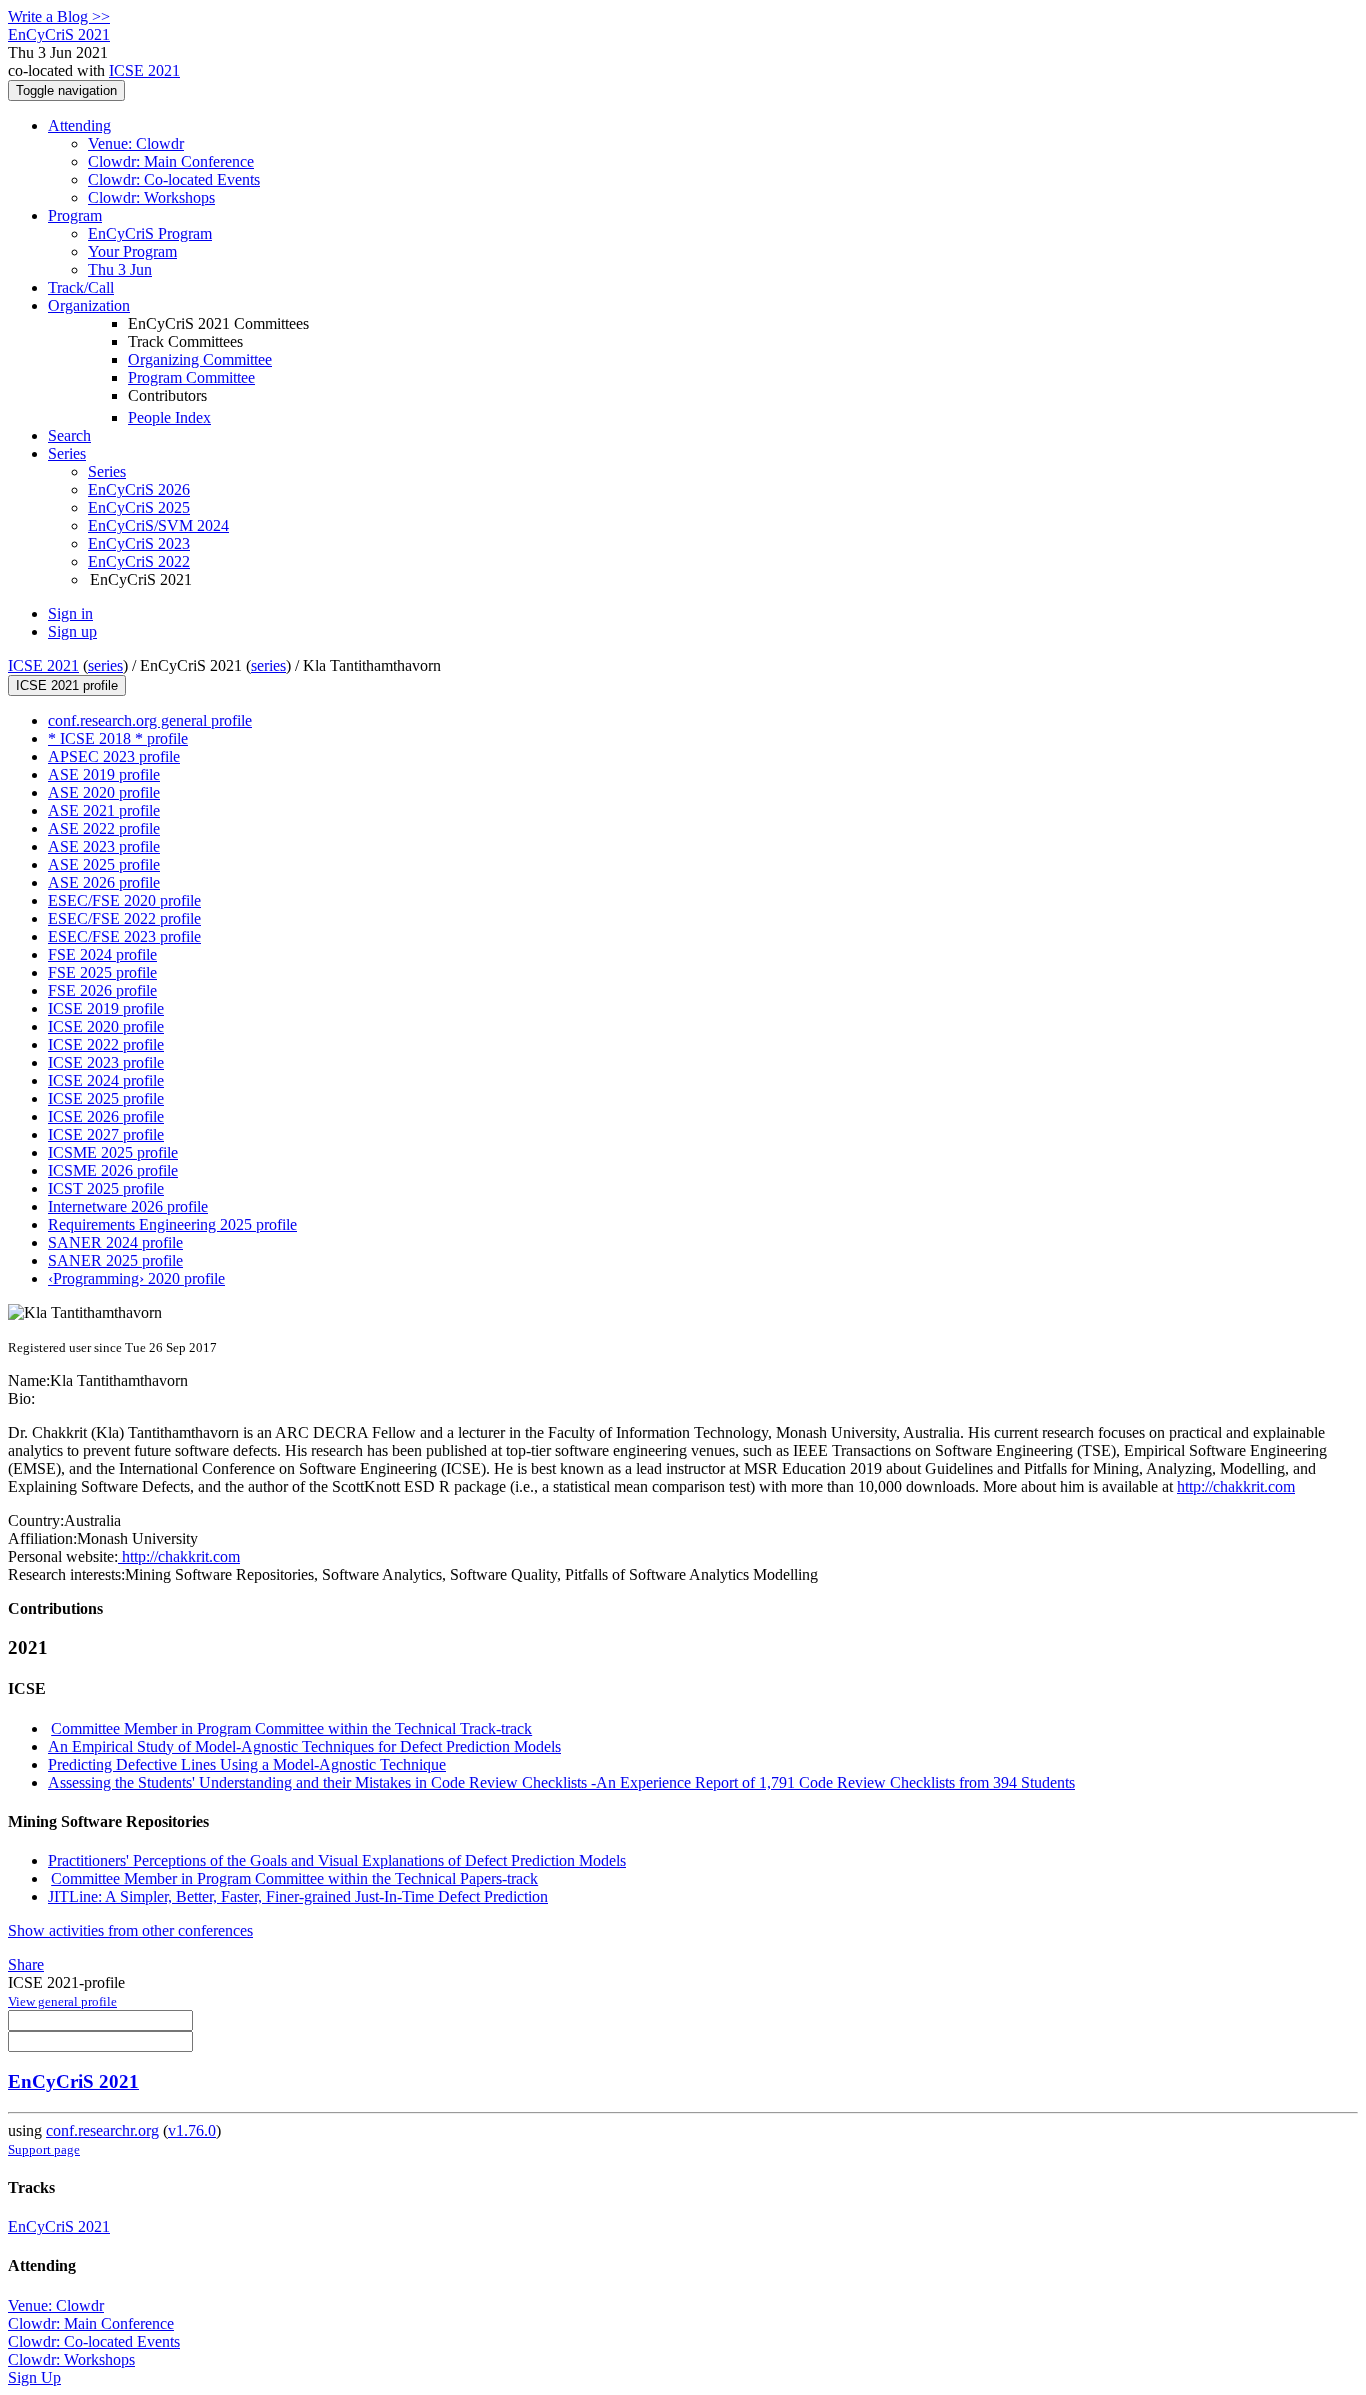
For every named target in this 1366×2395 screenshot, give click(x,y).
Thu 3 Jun (120, 269)
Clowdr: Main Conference (171, 161)
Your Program (132, 251)
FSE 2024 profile (102, 954)
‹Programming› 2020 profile (136, 1278)
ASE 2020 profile (104, 792)
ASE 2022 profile (104, 828)
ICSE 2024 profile (106, 1080)
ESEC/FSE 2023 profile (124, 936)
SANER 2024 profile (115, 1242)
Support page (44, 2149)
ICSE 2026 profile (106, 1116)
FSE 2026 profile (102, 990)
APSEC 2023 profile (114, 756)
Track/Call (81, 287)
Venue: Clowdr (136, 143)
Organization (89, 305)
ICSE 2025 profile (106, 1098)
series (105, 665)
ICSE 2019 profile (106, 1008)
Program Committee (191, 377)
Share (26, 1964)
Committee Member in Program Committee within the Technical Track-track (291, 1728)
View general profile (62, 2001)
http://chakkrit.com (1236, 1486)
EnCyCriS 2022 (139, 561)
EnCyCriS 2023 (139, 543)
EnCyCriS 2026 (139, 489)
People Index (169, 417)
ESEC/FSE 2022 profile (124, 918)
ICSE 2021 (144, 70)
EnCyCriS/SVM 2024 (158, 525)
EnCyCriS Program (150, 233)
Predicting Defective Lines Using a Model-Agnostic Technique (247, 1764)
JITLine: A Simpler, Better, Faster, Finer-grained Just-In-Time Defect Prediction (298, 1896)
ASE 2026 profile (104, 882)
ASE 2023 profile (104, 846)
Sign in (70, 613)
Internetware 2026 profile (128, 1206)
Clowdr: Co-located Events (174, 179)
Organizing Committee (200, 359)
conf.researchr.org (102, 2130)
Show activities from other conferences (130, 1930)
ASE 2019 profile (104, 774)
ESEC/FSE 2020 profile (124, 900)
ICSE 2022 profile (106, 1044)
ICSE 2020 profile (106, 1026)
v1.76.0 (192, 2130)
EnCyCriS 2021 (73, 2081)
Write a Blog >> (59, 16)
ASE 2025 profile (104, 864)
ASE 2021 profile (104, 810)
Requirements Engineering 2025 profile (172, 1224)
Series (107, 471)
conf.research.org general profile (150, 720)
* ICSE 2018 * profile (118, 738)
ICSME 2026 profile (113, 1170)
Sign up (72, 631)
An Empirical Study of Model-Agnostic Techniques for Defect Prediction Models (304, 1746)
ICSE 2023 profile (106, 1062)
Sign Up (34, 2377)
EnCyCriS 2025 (139, 507)
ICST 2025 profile (106, 1188)
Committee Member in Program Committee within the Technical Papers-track (294, 1878)
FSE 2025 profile (102, 972)
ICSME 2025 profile (113, 1152)
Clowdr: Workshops (151, 197)
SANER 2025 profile (115, 1260)
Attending (79, 125)
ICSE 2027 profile (106, 1134)
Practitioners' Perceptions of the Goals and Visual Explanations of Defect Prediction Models (337, 1860)
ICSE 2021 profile (67, 685)
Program (75, 215)
